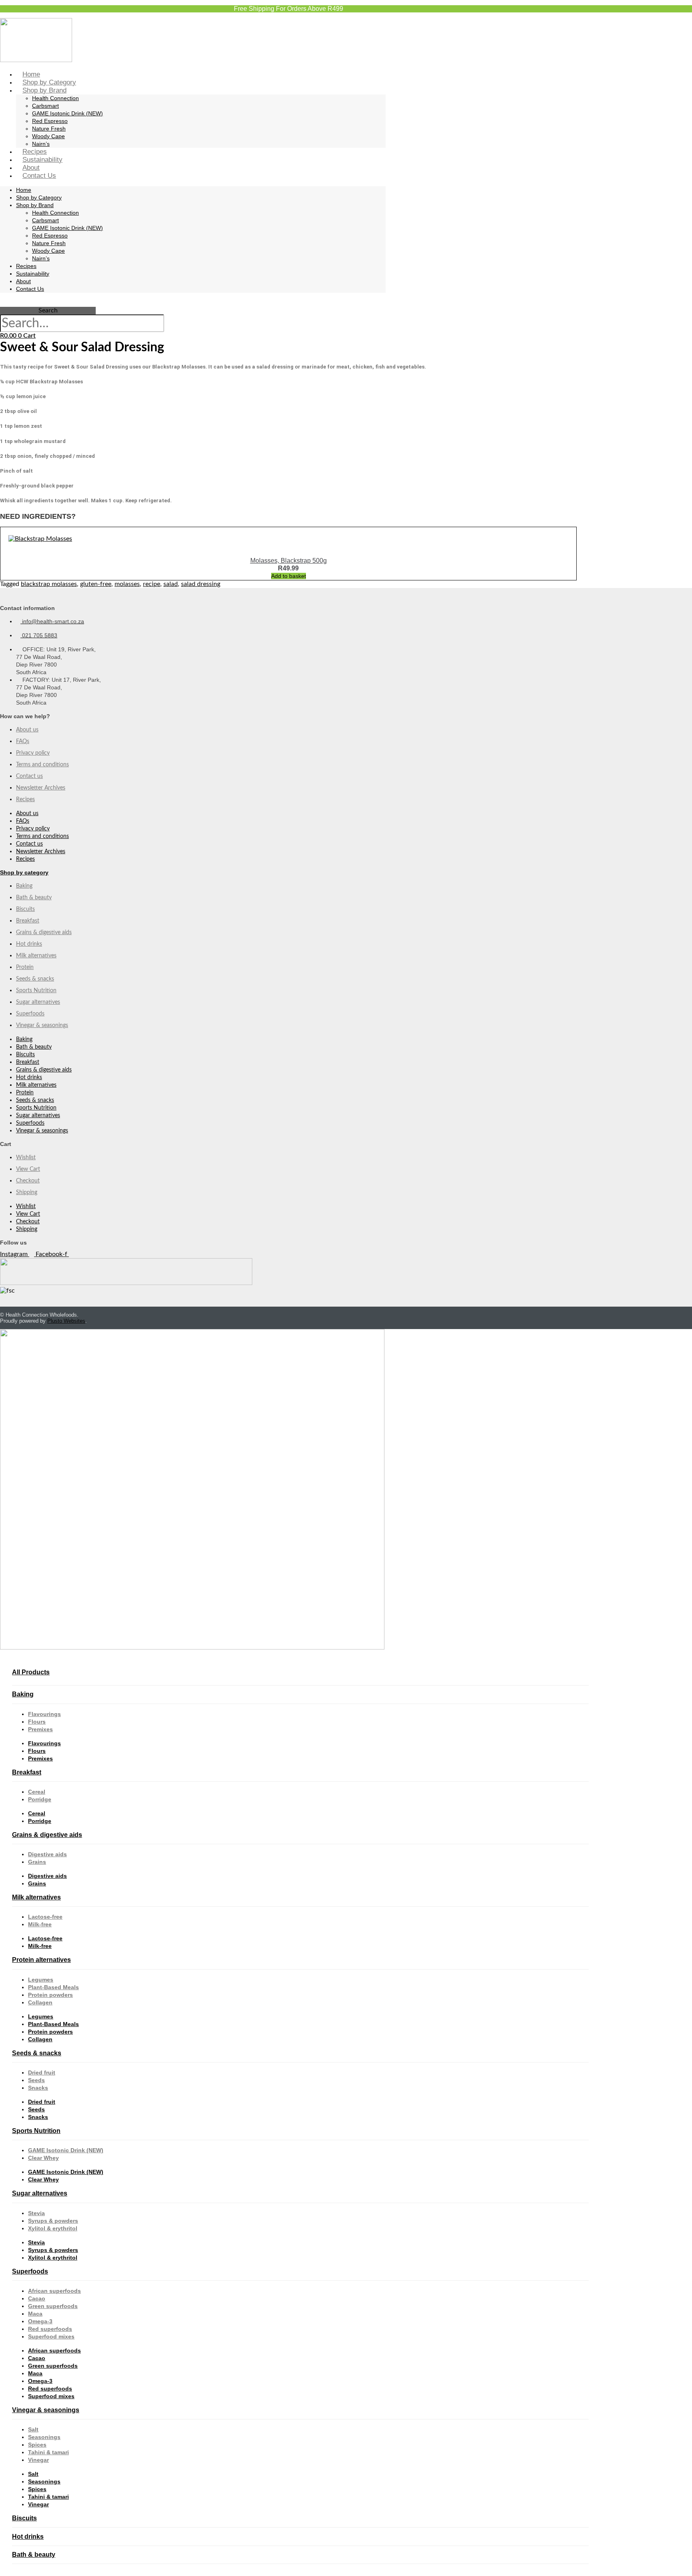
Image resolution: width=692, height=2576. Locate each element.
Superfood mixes (51, 2336)
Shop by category (24, 872)
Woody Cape (48, 136)
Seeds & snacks (35, 979)
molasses (127, 584)
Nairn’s (41, 144)
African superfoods (54, 2291)
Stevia (36, 2213)
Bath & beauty (34, 898)
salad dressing (201, 584)
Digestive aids (47, 1854)
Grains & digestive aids (44, 933)
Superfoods (30, 1014)
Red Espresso (50, 121)
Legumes (41, 1980)
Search (48, 310)
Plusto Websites (66, 1321)
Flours (37, 1722)
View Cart (28, 1169)
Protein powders (50, 1995)
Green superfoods (53, 2306)
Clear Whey (43, 2158)
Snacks (38, 2088)
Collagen (40, 2002)
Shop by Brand (44, 90)
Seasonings (44, 2437)
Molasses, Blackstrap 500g (289, 561)
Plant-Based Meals (53, 1987)
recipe (152, 584)
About (31, 168)
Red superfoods (50, 2329)
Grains (37, 1862)
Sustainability (42, 160)
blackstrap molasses (49, 584)
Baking (24, 886)
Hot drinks (29, 944)
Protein (25, 967)
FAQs (23, 741)
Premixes (40, 1729)
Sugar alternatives (38, 1002)
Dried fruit (42, 2072)
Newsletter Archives (41, 788)
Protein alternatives (41, 1960)
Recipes (35, 152)
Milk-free (40, 1924)
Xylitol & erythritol (53, 2228)
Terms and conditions (42, 765)
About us (27, 730)
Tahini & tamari (48, 2452)
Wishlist (26, 1158)
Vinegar (38, 2460)
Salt (33, 2429)
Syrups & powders (53, 2221)
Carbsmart (45, 106)
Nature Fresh (49, 129)
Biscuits (25, 909)
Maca (35, 2314)
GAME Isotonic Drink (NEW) (67, 113)
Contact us (29, 776)
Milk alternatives (36, 956)
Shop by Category (49, 82)
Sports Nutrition (36, 991)
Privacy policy (33, 753)
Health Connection (55, 98)
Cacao (37, 2298)
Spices (37, 2445)
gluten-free (96, 584)
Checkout (28, 1181)
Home (31, 74)
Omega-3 (40, 2321)
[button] (48, 303)
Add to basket (289, 576)
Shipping (27, 1192)
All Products (31, 1672)
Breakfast (28, 921)
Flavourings (44, 1714)
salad (171, 584)
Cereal (37, 1792)
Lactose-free (45, 1917)
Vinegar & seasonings (42, 1025)
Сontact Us (39, 176)
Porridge (40, 1799)
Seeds (36, 2080)
